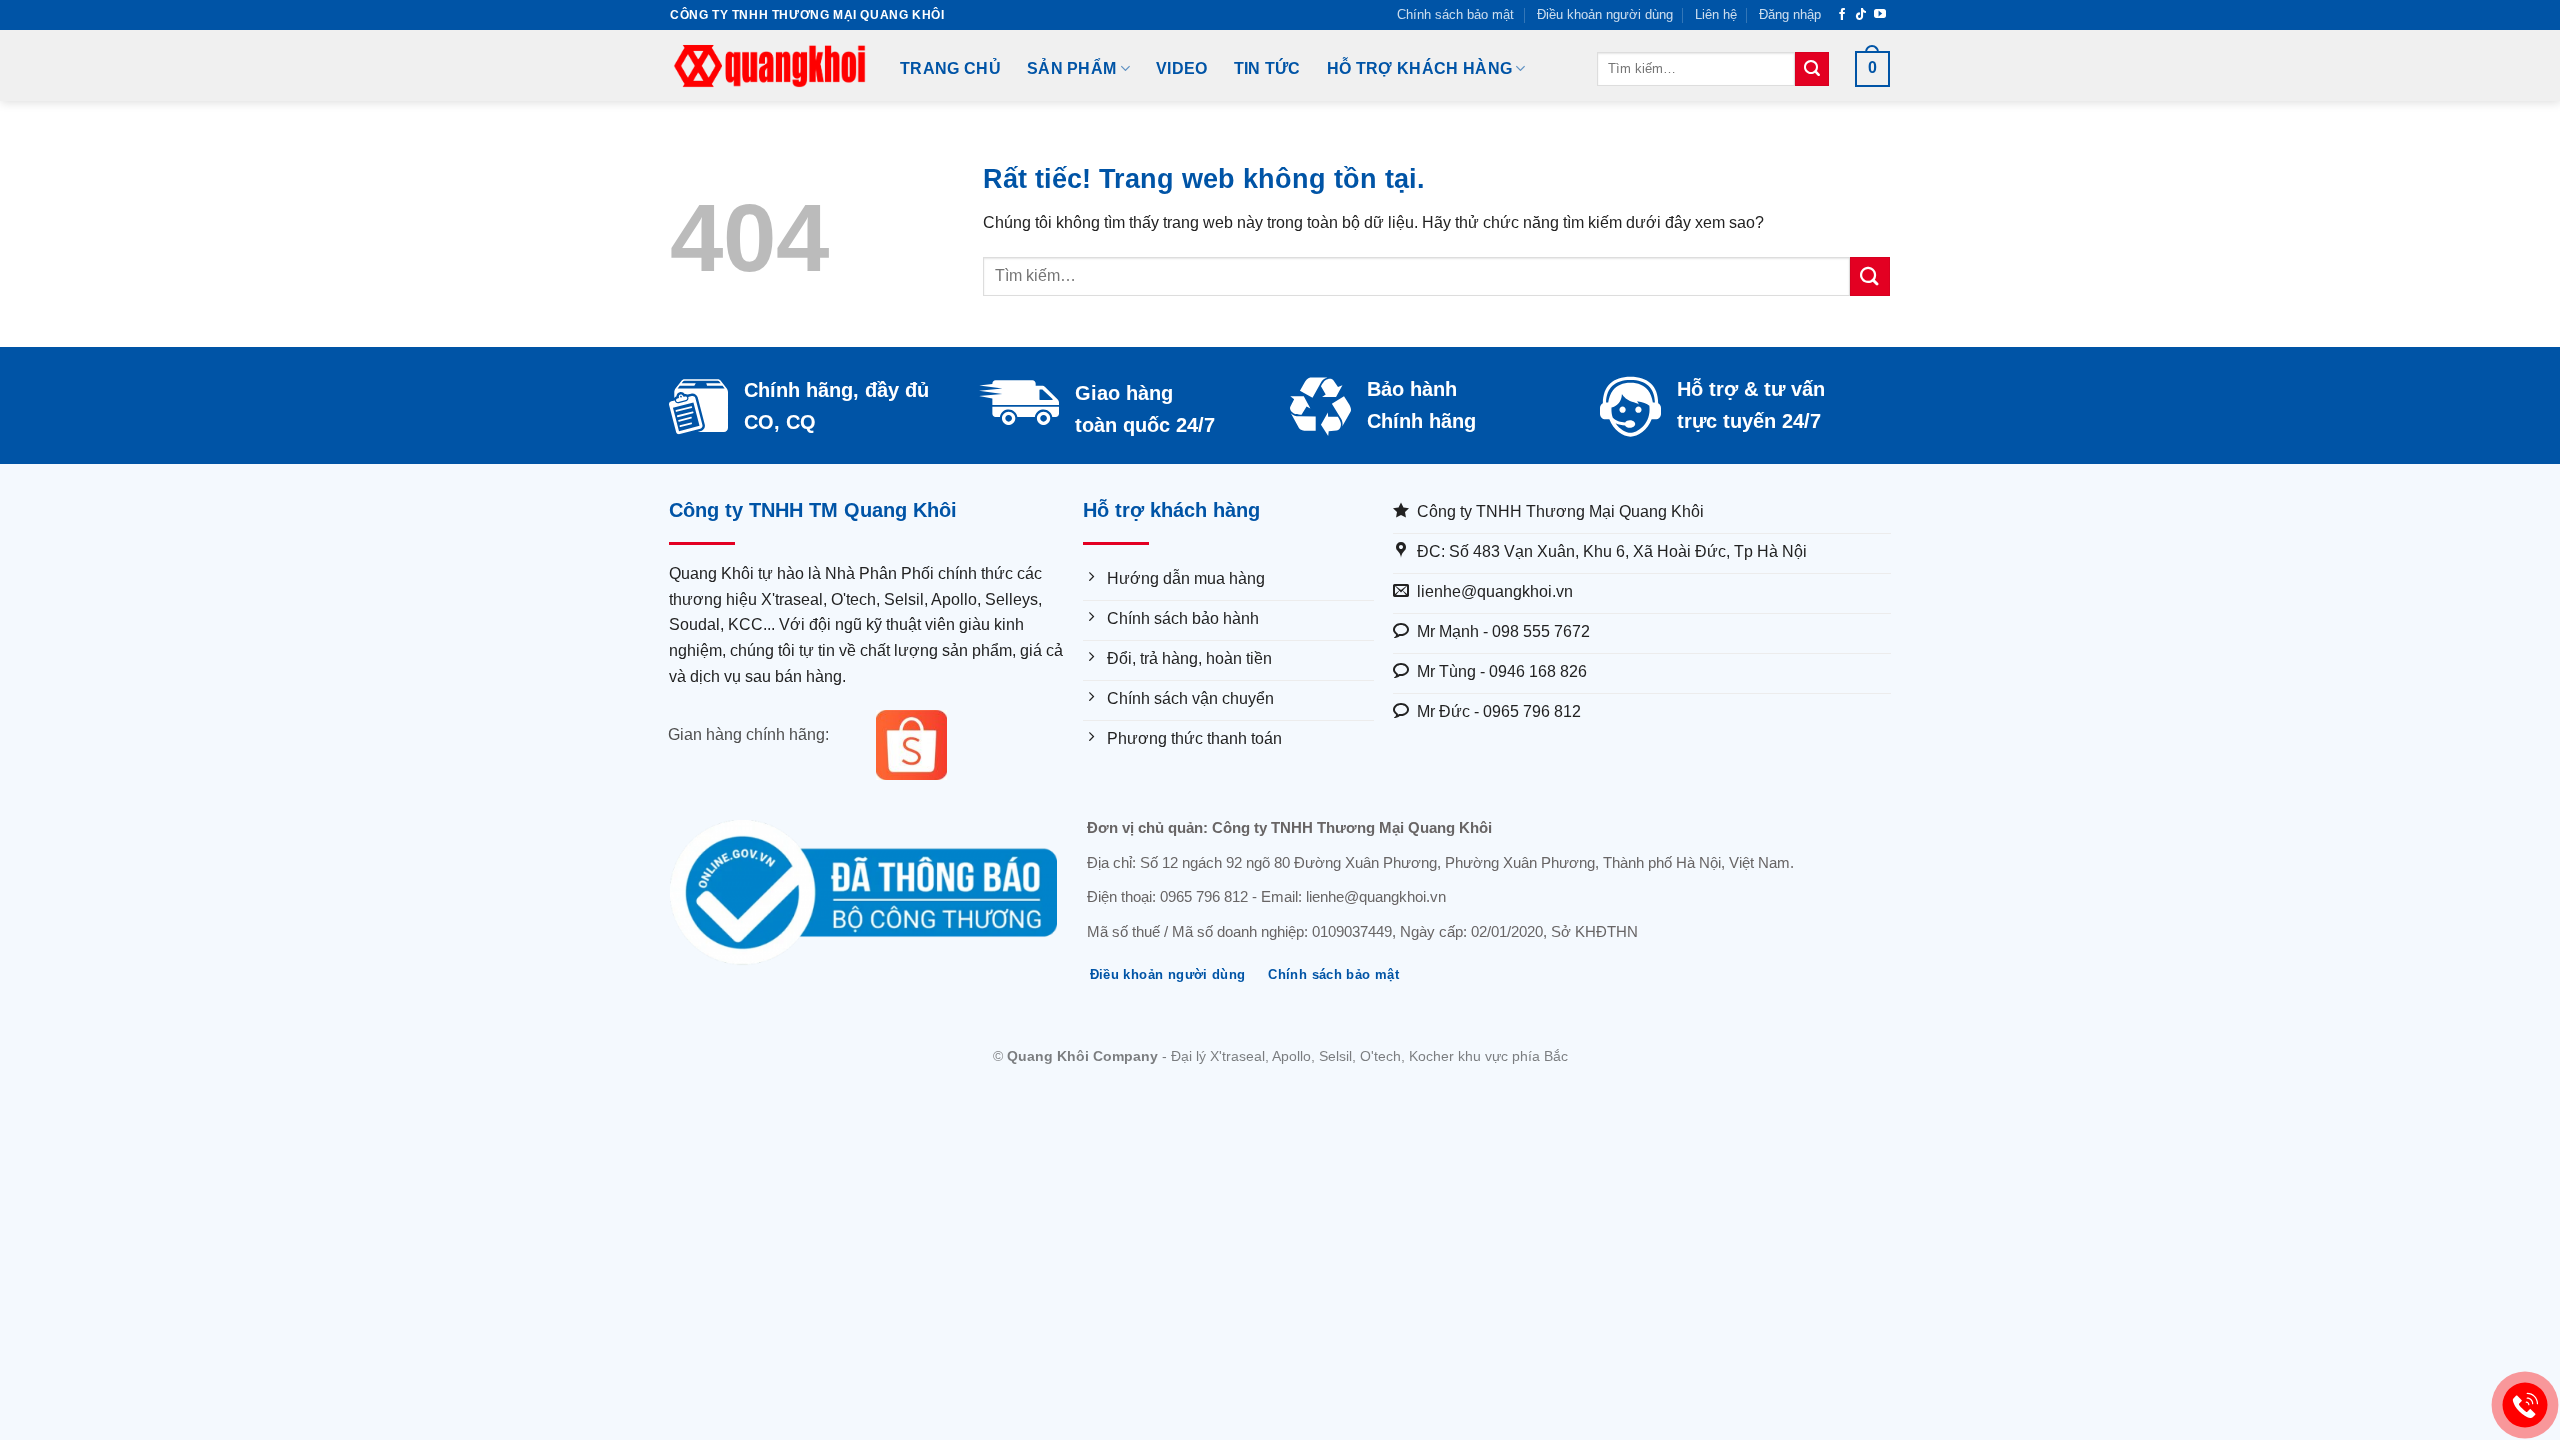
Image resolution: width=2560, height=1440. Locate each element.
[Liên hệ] (2525, 1405)
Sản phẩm (1072, 68)
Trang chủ (950, 68)
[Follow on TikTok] (1861, 15)
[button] (1790, 15)
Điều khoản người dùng (1605, 14)
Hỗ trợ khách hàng (1419, 68)
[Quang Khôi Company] (770, 66)
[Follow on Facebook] (1842, 15)
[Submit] (1812, 69)
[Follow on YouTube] (1880, 15)
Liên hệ (1716, 14)
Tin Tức (1267, 68)
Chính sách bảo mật (1455, 14)
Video (1182, 68)
